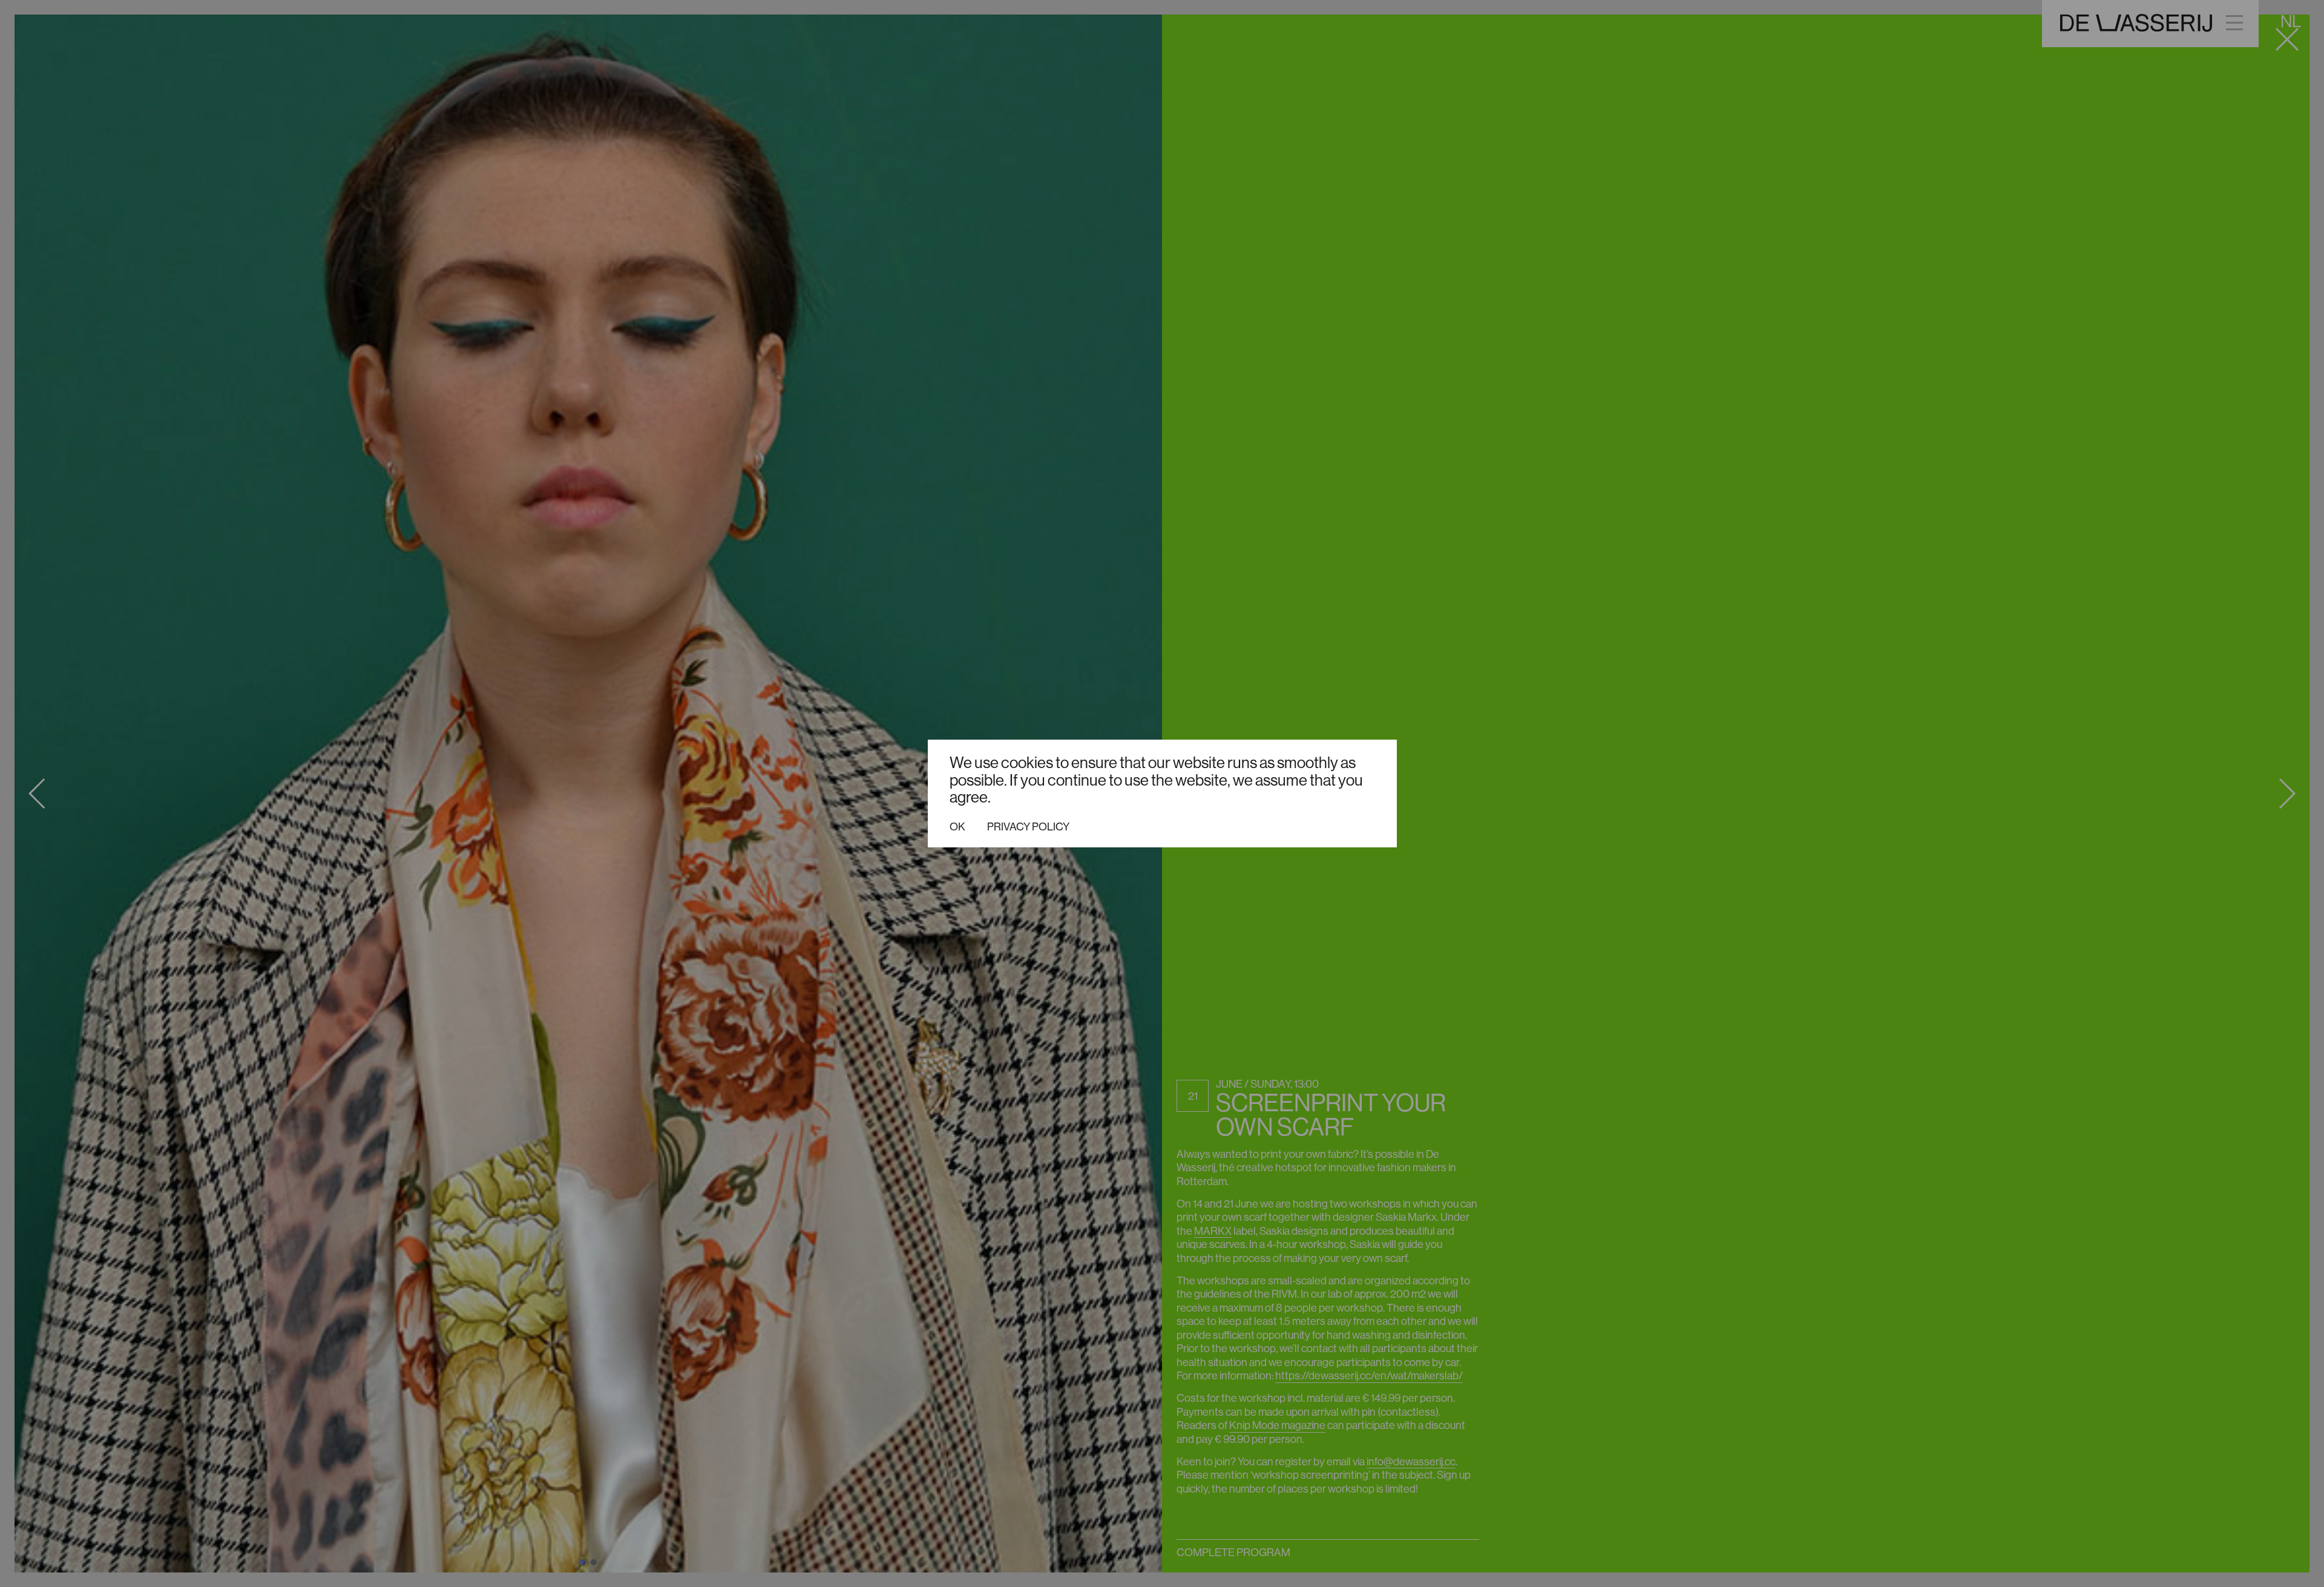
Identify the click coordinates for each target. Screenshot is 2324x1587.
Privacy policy (1028, 827)
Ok (957, 827)
